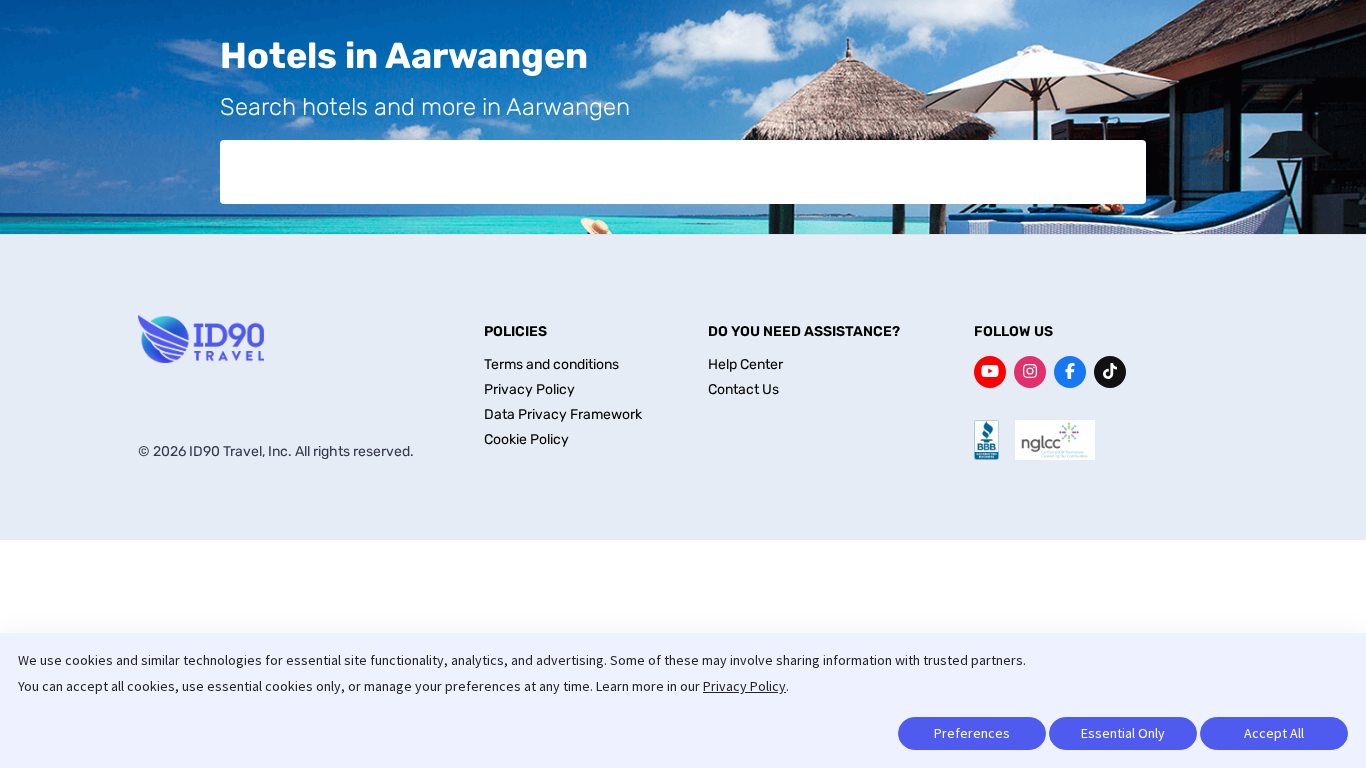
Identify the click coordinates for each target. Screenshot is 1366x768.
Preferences (972, 733)
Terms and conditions (551, 364)
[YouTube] (990, 372)
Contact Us (743, 389)
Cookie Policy (526, 439)
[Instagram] (1030, 372)
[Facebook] (1070, 372)
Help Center (745, 364)
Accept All (1274, 733)
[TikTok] (1110, 372)
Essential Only (1123, 733)
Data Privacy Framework (563, 414)
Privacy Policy (744, 686)
